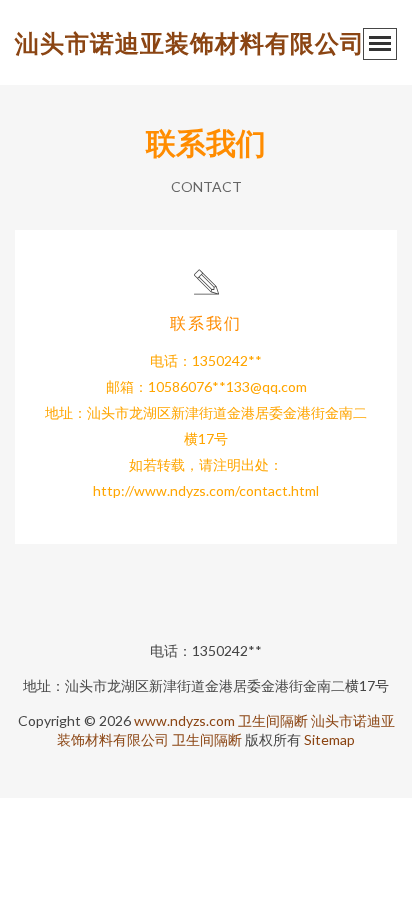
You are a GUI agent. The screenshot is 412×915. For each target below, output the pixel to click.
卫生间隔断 (273, 720)
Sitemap (329, 739)
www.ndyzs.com (184, 720)
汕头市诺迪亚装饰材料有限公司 (190, 42)
